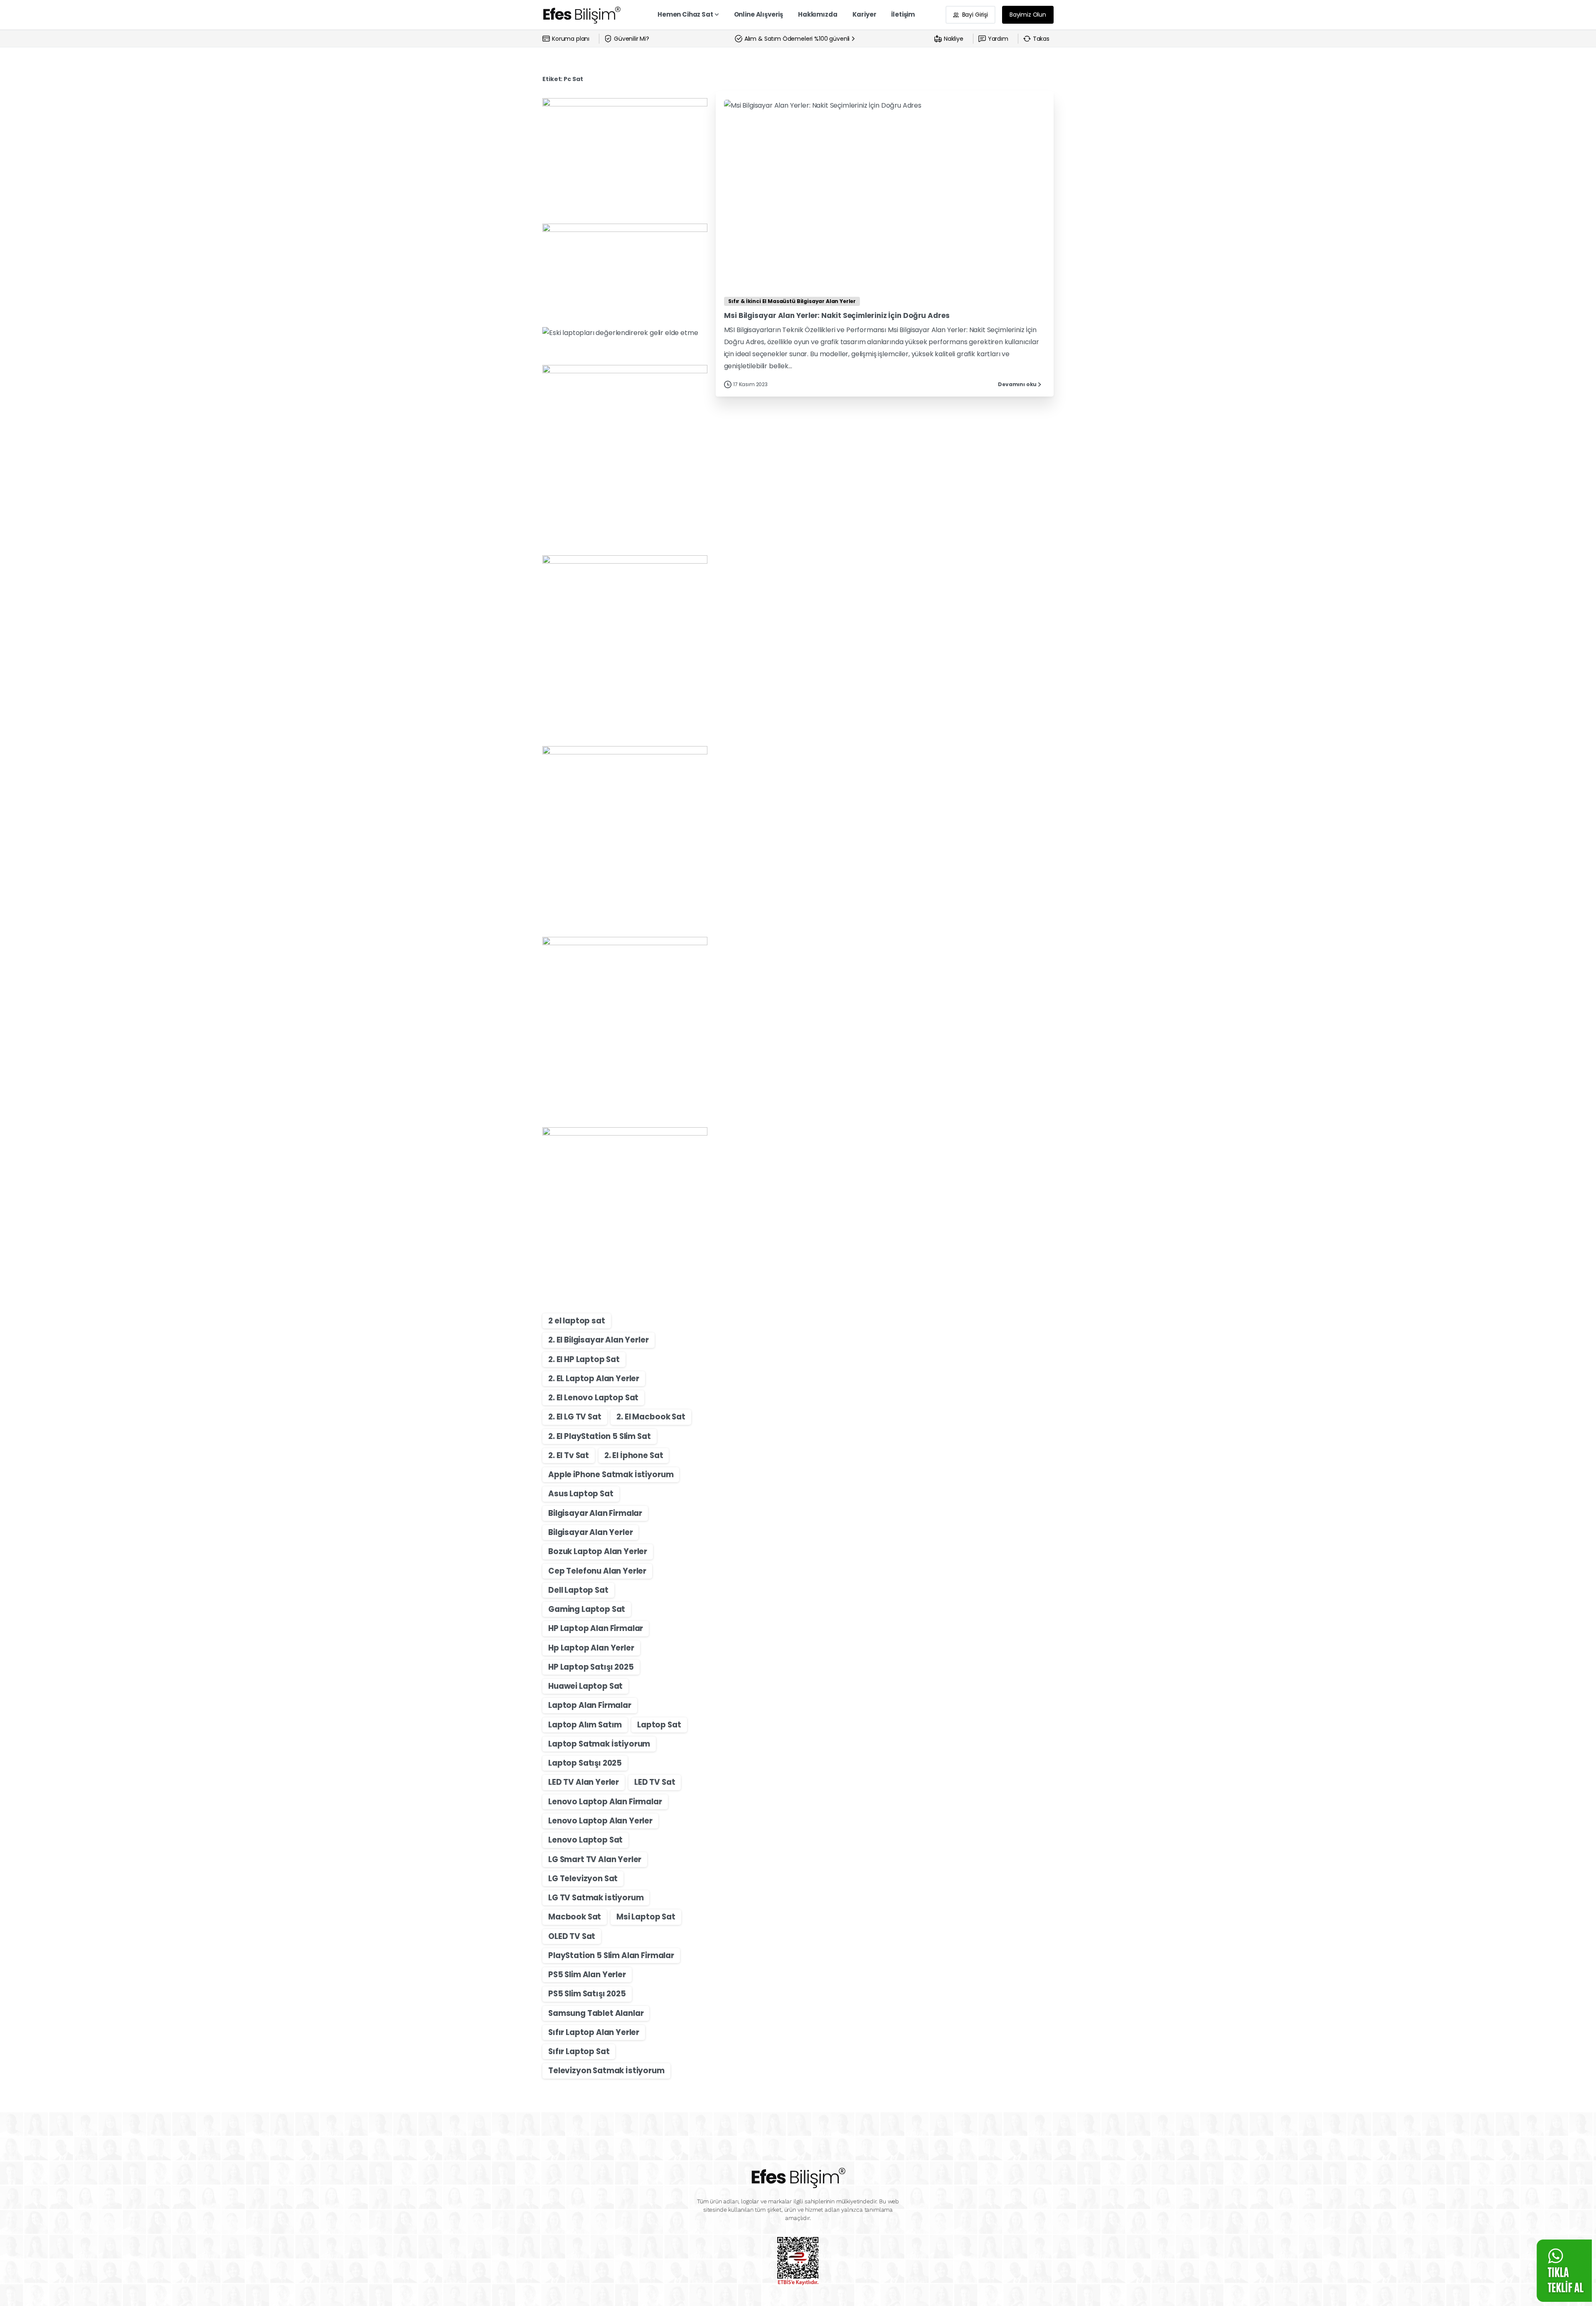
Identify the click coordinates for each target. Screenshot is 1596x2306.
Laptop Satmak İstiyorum (599, 1744)
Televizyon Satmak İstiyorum (606, 2071)
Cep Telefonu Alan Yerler (597, 1571)
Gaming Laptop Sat (587, 1609)
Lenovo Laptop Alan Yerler (600, 1821)
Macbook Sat (575, 1917)
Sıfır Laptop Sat (579, 2051)
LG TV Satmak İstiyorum (596, 1898)
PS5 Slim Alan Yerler (587, 1975)
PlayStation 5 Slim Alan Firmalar (611, 1955)
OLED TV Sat (572, 1936)
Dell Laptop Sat (578, 1590)
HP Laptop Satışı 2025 (591, 1667)
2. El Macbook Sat (651, 1417)
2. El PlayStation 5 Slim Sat (600, 1436)
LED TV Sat (655, 1782)
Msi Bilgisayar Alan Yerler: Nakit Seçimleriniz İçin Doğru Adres (837, 315)
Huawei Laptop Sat (585, 1686)
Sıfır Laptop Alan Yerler (594, 2032)
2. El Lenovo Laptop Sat (593, 1398)
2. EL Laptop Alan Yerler (594, 1378)
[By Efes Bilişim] (741, 270)
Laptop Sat (659, 1725)
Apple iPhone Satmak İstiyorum (611, 1475)
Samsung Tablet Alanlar (596, 2013)
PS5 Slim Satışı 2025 (587, 1994)
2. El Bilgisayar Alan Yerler (598, 1340)
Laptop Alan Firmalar (590, 1705)
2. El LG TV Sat (575, 1417)
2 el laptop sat (577, 1321)
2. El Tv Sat (569, 1455)
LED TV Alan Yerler (584, 1782)
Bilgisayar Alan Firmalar (595, 1513)
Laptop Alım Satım (585, 1725)
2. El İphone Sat (634, 1455)
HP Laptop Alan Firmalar (596, 1628)
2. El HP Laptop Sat (584, 1359)
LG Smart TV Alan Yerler (595, 1859)
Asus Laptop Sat (581, 1494)
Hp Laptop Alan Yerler (591, 1648)
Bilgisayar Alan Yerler (590, 1532)
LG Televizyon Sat (583, 1879)
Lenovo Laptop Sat (585, 1840)
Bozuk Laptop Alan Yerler (598, 1551)
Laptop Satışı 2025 (585, 1763)
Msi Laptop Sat (646, 1917)
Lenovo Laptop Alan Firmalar (605, 1802)
